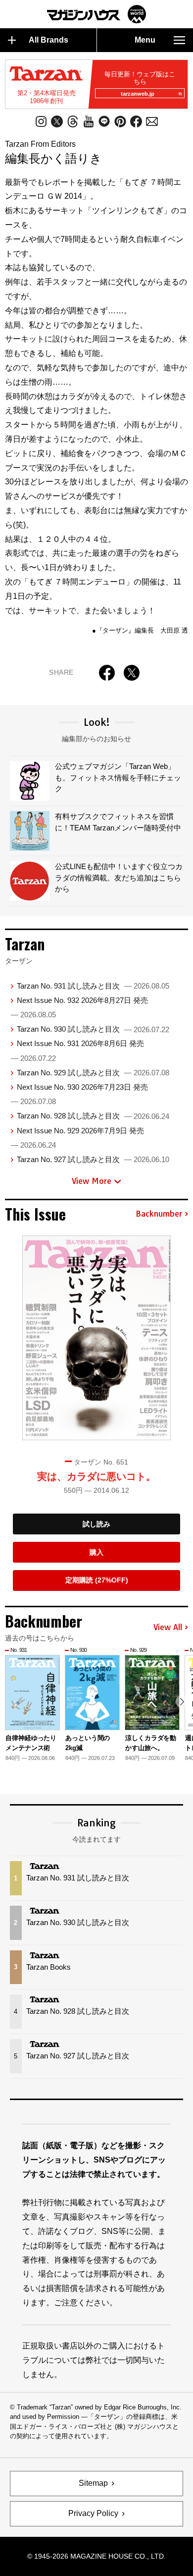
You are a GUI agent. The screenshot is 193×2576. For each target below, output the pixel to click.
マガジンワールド (96, 14)
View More (92, 1181)
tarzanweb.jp (138, 94)
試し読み (96, 1524)
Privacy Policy (93, 2513)
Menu (145, 40)
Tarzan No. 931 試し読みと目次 (93, 986)
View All (168, 1628)
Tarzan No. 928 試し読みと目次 (93, 1116)
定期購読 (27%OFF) (97, 1580)
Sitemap (93, 2483)
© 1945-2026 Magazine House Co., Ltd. (96, 2556)
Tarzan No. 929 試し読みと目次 (93, 1073)
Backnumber (159, 1214)
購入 (96, 1552)
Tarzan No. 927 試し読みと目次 (93, 1159)
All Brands (48, 40)
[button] (182, 1702)
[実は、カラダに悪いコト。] (96, 1338)
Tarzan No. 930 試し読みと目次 (93, 1029)
